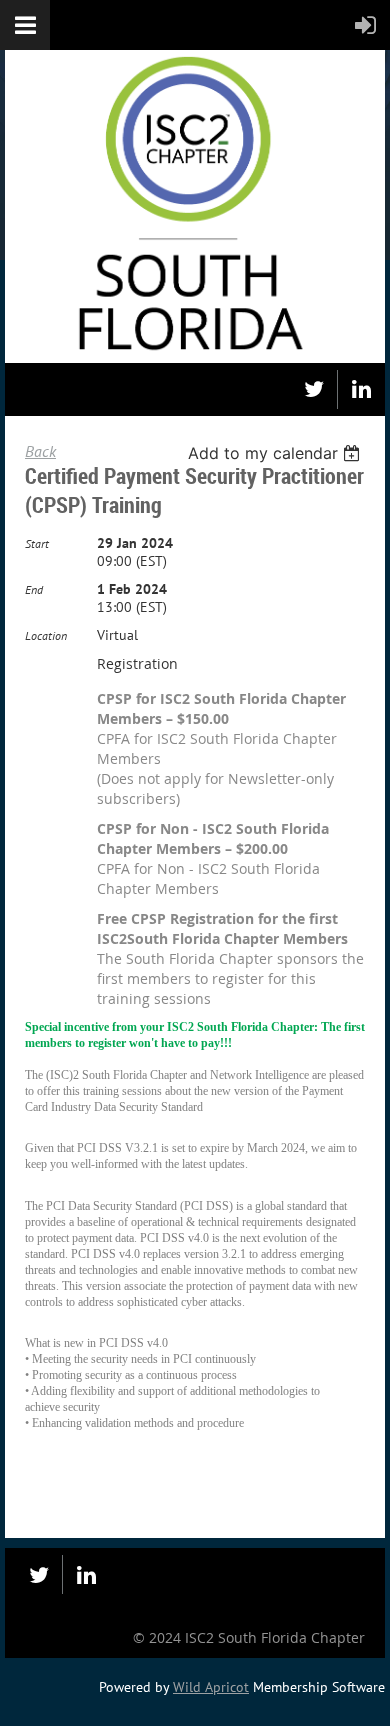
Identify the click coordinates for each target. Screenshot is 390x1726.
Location (46, 635)
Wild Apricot (211, 1687)
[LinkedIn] (361, 389)
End (34, 589)
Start (37, 543)
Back (40, 451)
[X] (313, 389)
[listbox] (276, 453)
